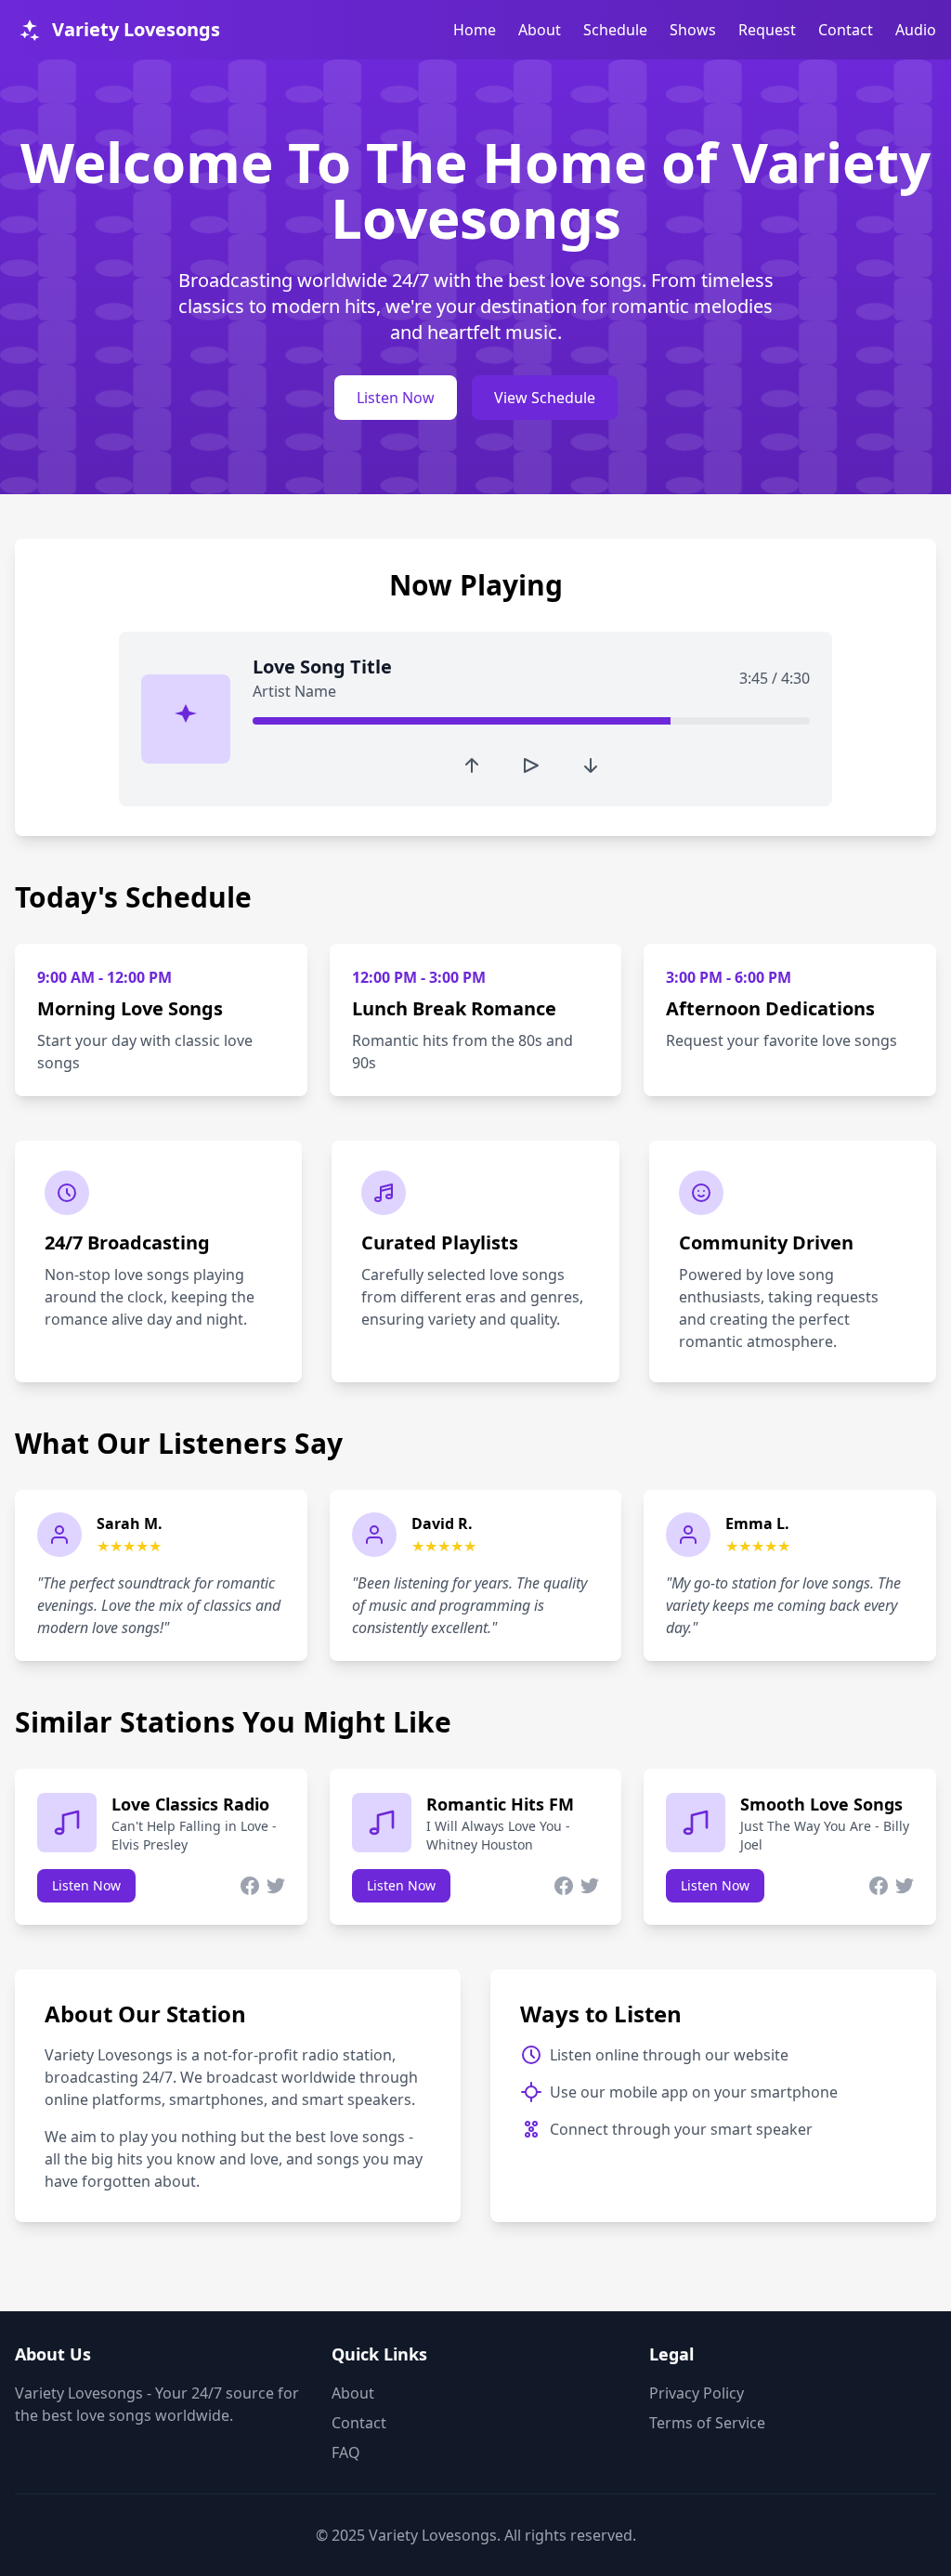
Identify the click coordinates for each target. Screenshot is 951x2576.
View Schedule (545, 398)
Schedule (615, 30)
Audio (916, 30)
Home (475, 30)
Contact (846, 30)
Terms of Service (707, 2423)
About (540, 30)
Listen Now (396, 398)
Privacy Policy (697, 2393)
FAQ (346, 2452)
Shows (693, 30)
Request (767, 30)
